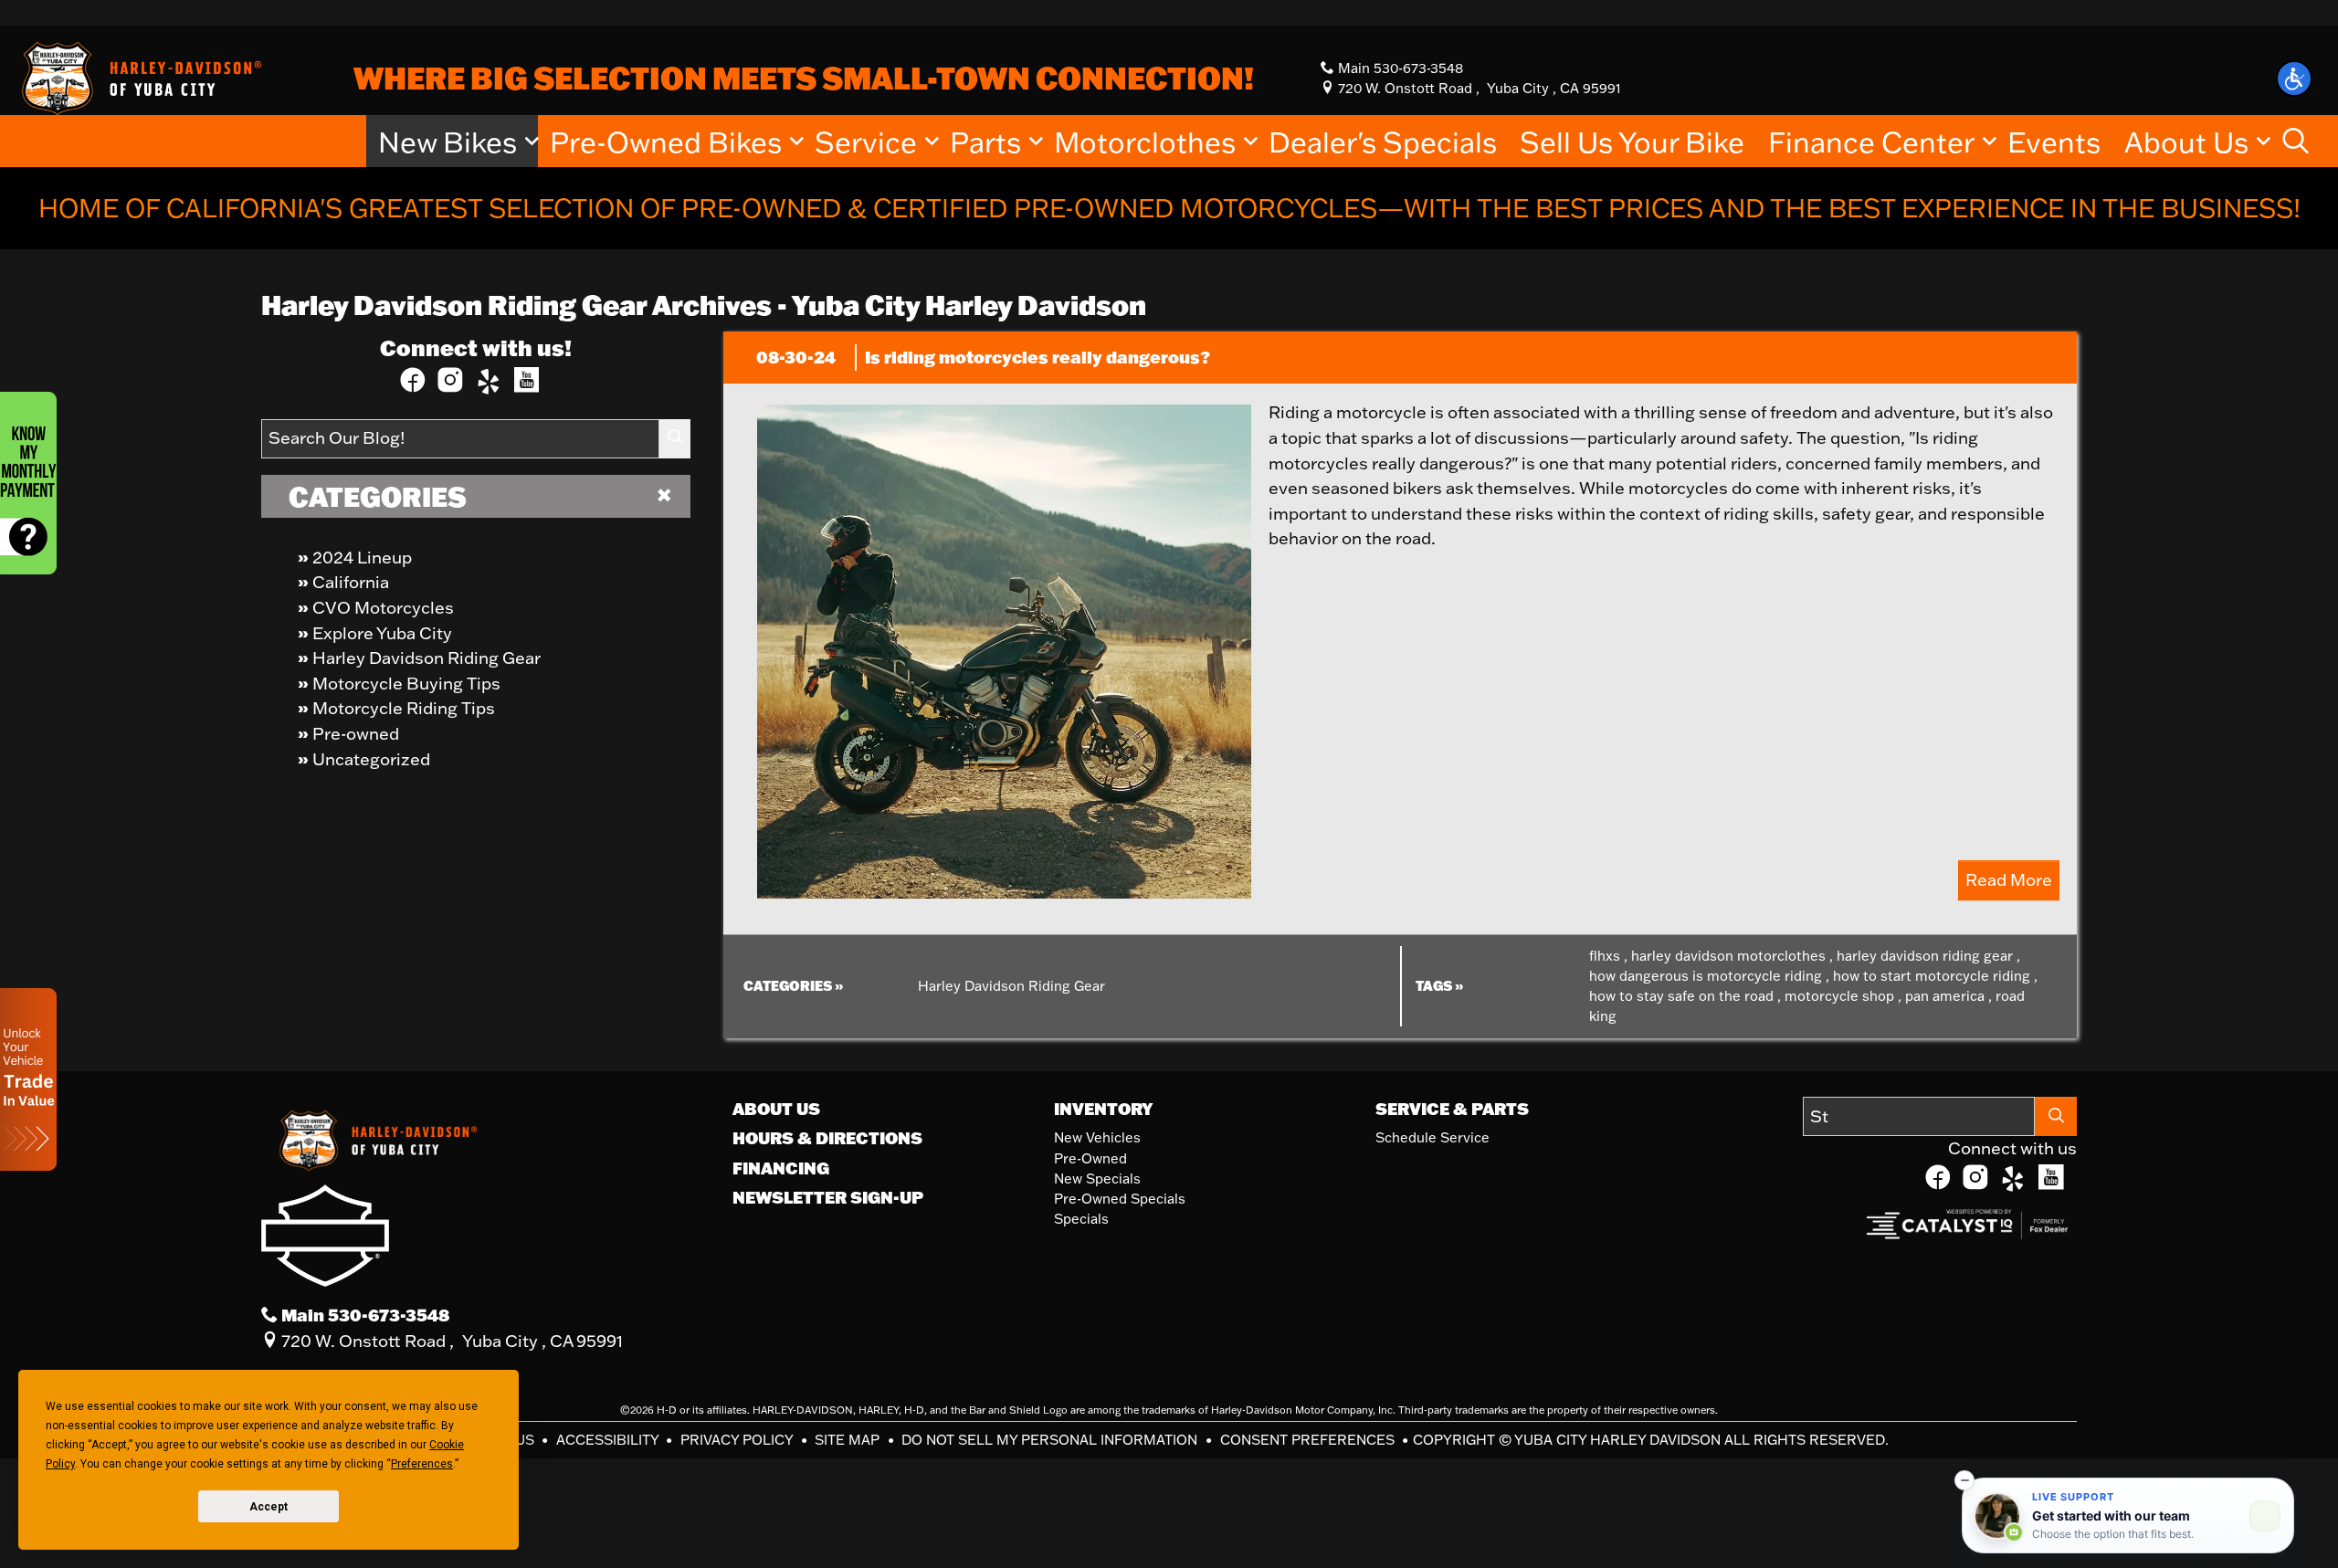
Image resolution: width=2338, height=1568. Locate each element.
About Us (776, 1109)
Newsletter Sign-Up (828, 1197)
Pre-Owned (1090, 1158)
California (351, 582)
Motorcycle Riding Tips (404, 708)
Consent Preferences (1307, 1440)
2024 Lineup (362, 557)
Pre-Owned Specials (1120, 1199)
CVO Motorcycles (383, 607)
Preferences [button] (422, 1464)
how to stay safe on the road (1685, 996)
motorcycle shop (1843, 996)
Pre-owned (356, 733)
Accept (269, 1507)
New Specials (1097, 1179)
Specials (1081, 1219)
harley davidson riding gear (1928, 956)
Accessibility (609, 1440)
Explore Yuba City (382, 633)
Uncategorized (371, 759)
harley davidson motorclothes (1732, 956)
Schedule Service (1432, 1137)
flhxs (1608, 956)
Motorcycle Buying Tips (406, 683)
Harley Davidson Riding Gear (427, 658)
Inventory (1103, 1109)
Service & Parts (1452, 1109)
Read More (2009, 879)
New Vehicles (1097, 1137)
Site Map (849, 1440)
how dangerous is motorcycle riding (1709, 976)
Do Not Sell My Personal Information (1051, 1440)
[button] (2294, 79)
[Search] (675, 439)
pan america (1948, 996)
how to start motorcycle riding (1935, 976)
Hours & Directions (827, 1138)
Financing (781, 1168)
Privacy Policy (738, 1440)
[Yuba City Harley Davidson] (138, 77)
